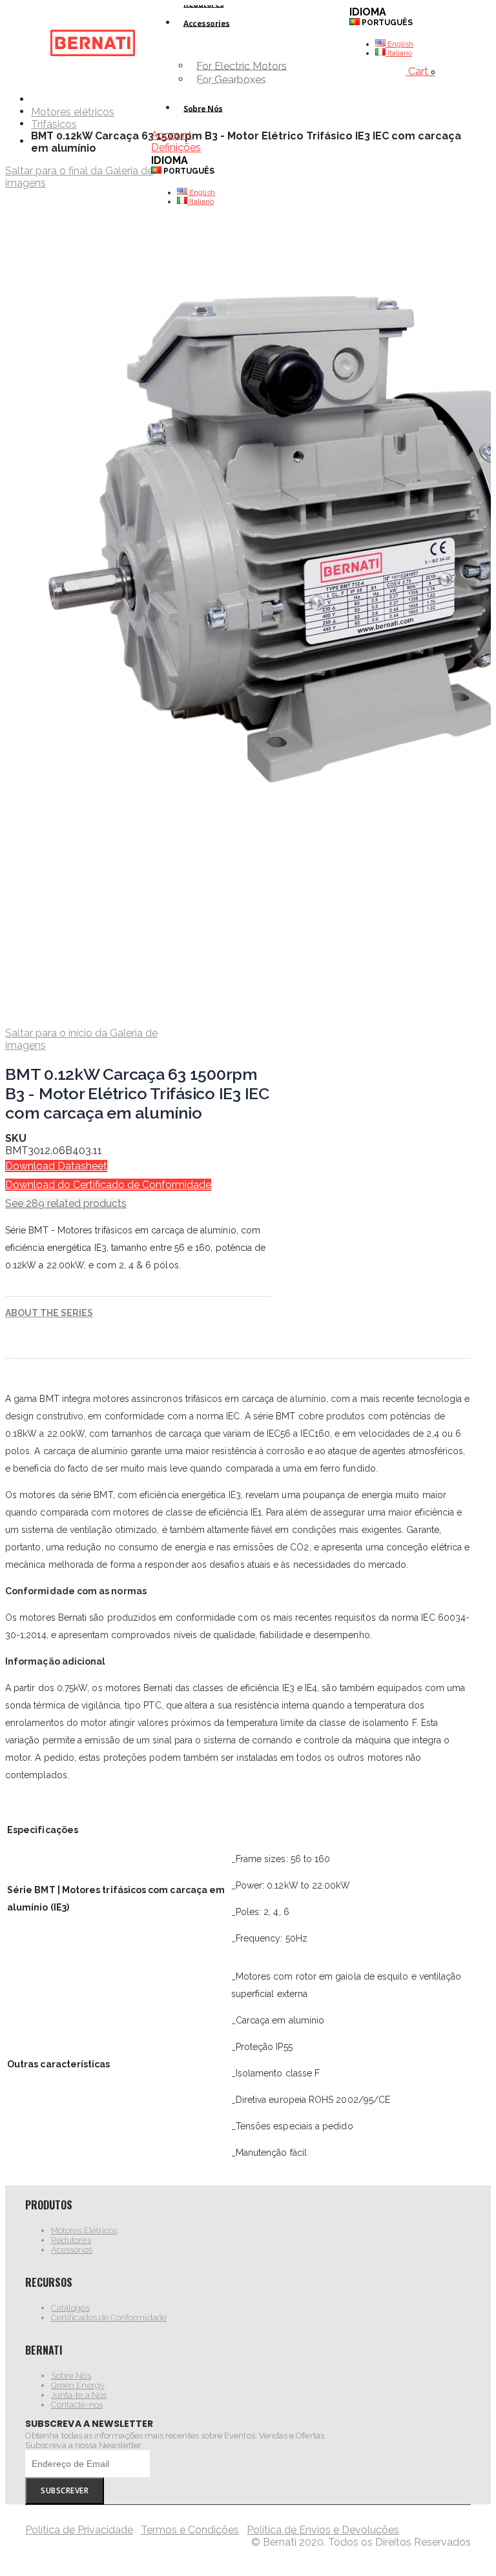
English (201, 192)
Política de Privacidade (79, 2530)
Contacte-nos (77, 2405)
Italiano (201, 201)
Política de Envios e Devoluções (323, 2530)
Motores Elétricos (84, 2230)
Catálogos (70, 2308)
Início (36, 99)
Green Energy (78, 2385)
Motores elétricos (73, 112)
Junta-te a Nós (79, 2395)
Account (171, 135)
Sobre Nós (71, 2376)
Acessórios (72, 2250)
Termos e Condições (190, 2530)
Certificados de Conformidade (109, 2317)
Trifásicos (54, 125)
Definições (176, 147)
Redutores (71, 2240)
